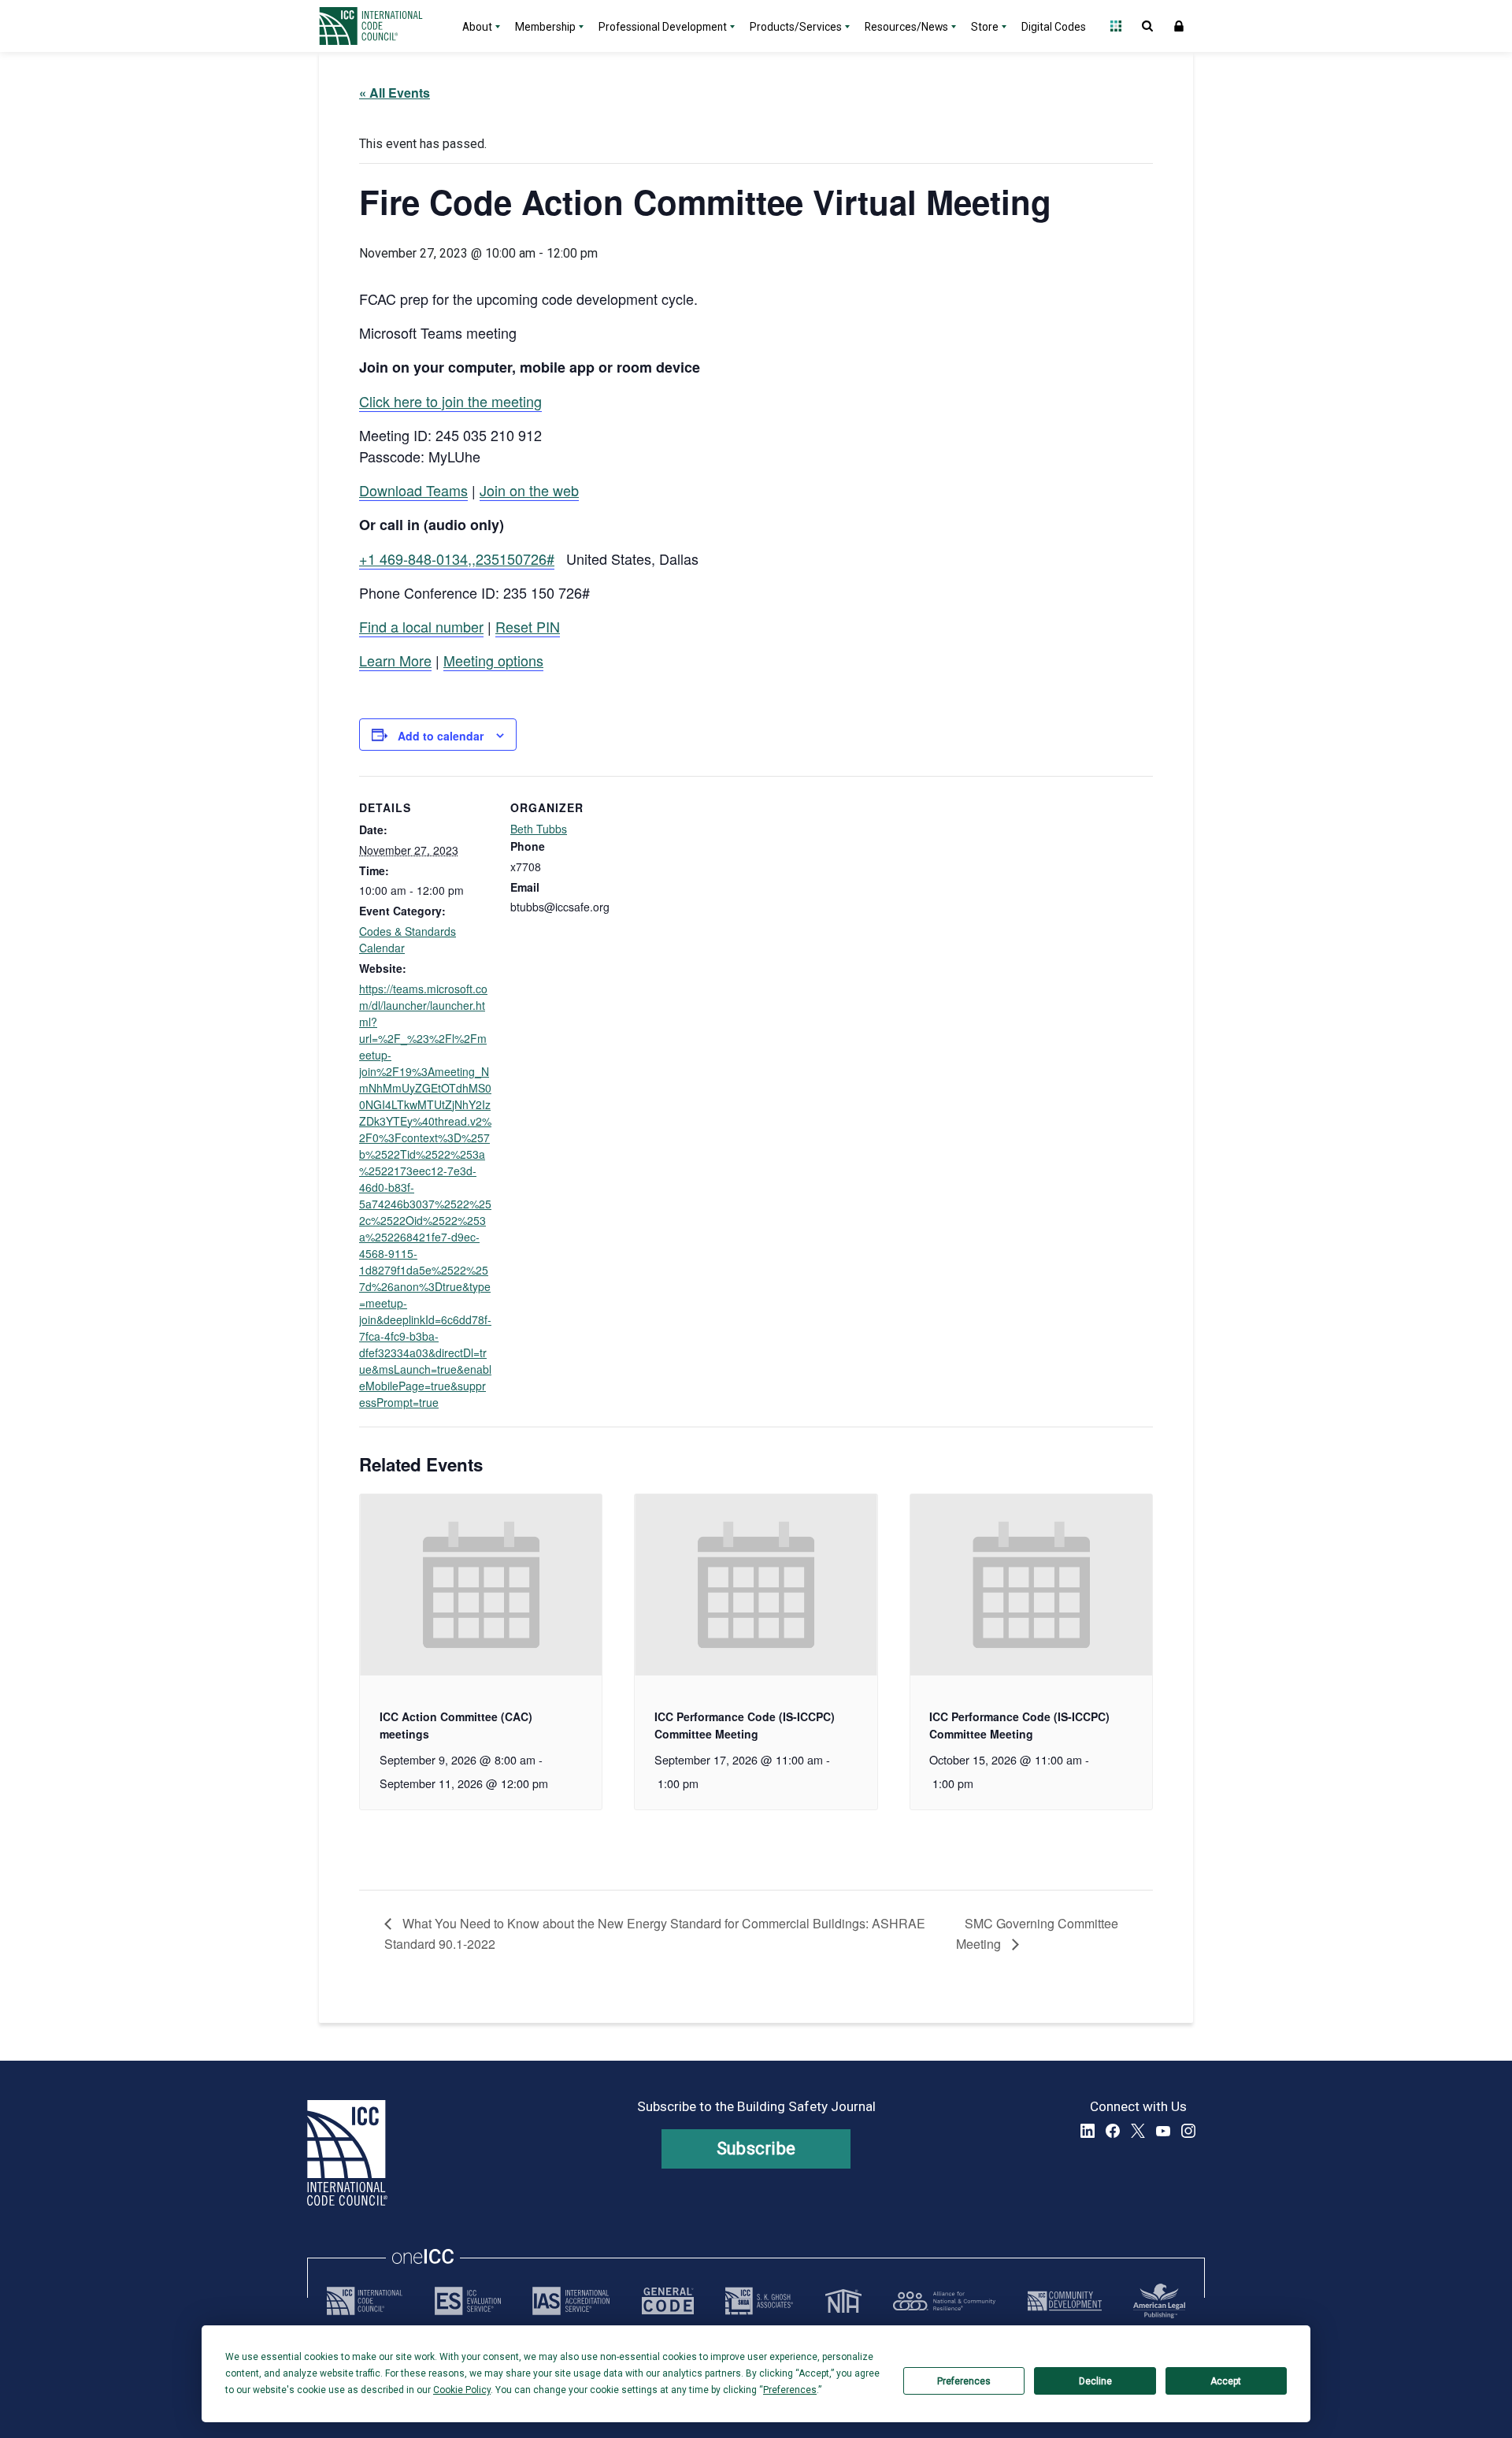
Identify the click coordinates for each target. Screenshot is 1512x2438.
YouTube (1163, 2131)
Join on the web (529, 490)
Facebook (1113, 2131)
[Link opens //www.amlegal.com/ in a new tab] (1159, 2301)
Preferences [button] (790, 2390)
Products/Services (796, 27)
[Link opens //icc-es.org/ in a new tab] (468, 2301)
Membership (545, 27)
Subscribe (756, 2149)
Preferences (964, 2381)
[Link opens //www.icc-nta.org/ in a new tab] (843, 2301)
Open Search (1147, 26)
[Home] (380, 26)
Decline (1095, 2381)
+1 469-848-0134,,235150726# (457, 558)
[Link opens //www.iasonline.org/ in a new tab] (571, 2301)
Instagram (1188, 2131)
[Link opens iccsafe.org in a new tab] (365, 2301)
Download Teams (413, 490)
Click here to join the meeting (450, 401)
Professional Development (663, 27)
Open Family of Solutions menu (1116, 26)
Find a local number (421, 626)
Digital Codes (1054, 27)
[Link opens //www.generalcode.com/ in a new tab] (668, 2301)
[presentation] (481, 1585)
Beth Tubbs (539, 829)
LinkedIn (1088, 2131)
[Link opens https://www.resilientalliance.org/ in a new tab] (944, 2301)
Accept (1226, 2381)
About (477, 27)
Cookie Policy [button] (462, 2390)
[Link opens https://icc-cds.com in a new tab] (1065, 2301)
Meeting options (493, 660)
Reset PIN (528, 626)
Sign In (1179, 26)
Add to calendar (441, 736)
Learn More (395, 660)
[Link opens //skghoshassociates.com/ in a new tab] (759, 2301)
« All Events (395, 93)
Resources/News (906, 27)
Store (985, 27)
